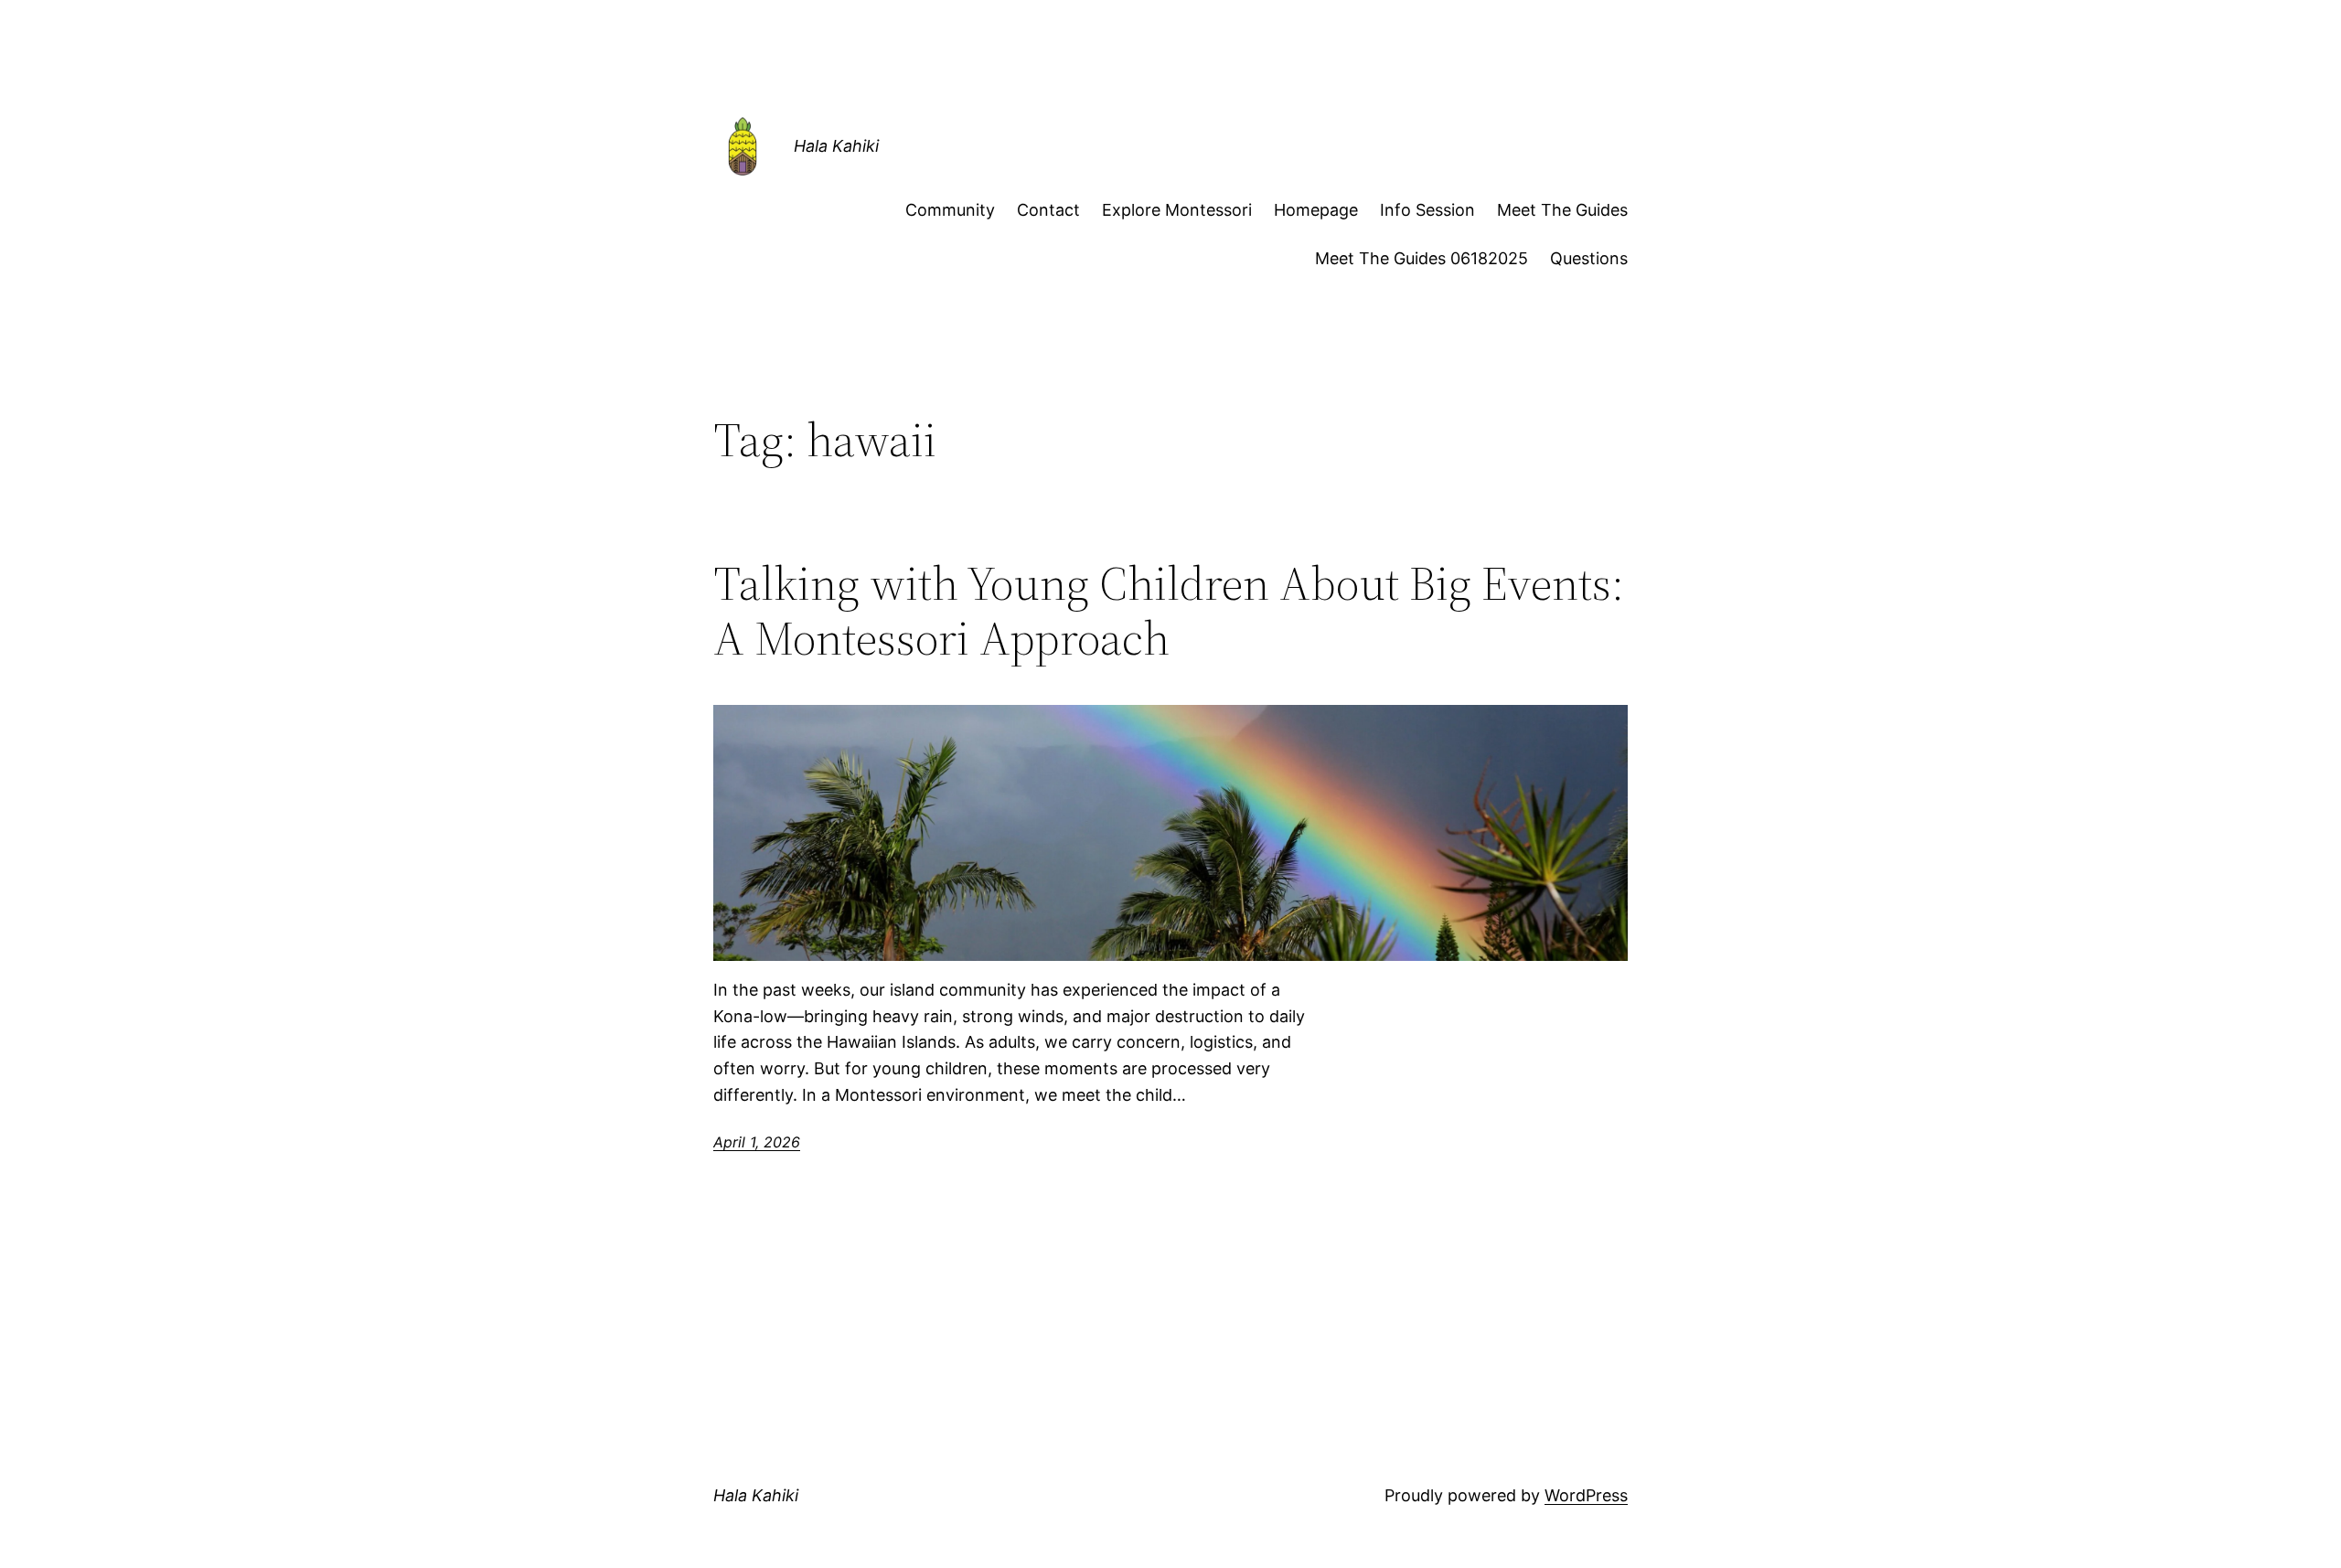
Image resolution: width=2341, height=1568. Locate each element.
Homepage (1316, 210)
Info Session (1427, 210)
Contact (1048, 210)
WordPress (1586, 1495)
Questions (1589, 258)
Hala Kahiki (836, 146)
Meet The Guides (1562, 210)
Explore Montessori (1177, 210)
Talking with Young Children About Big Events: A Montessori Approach (1169, 611)
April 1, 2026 (757, 1142)
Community (950, 210)
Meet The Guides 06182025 (1422, 258)
